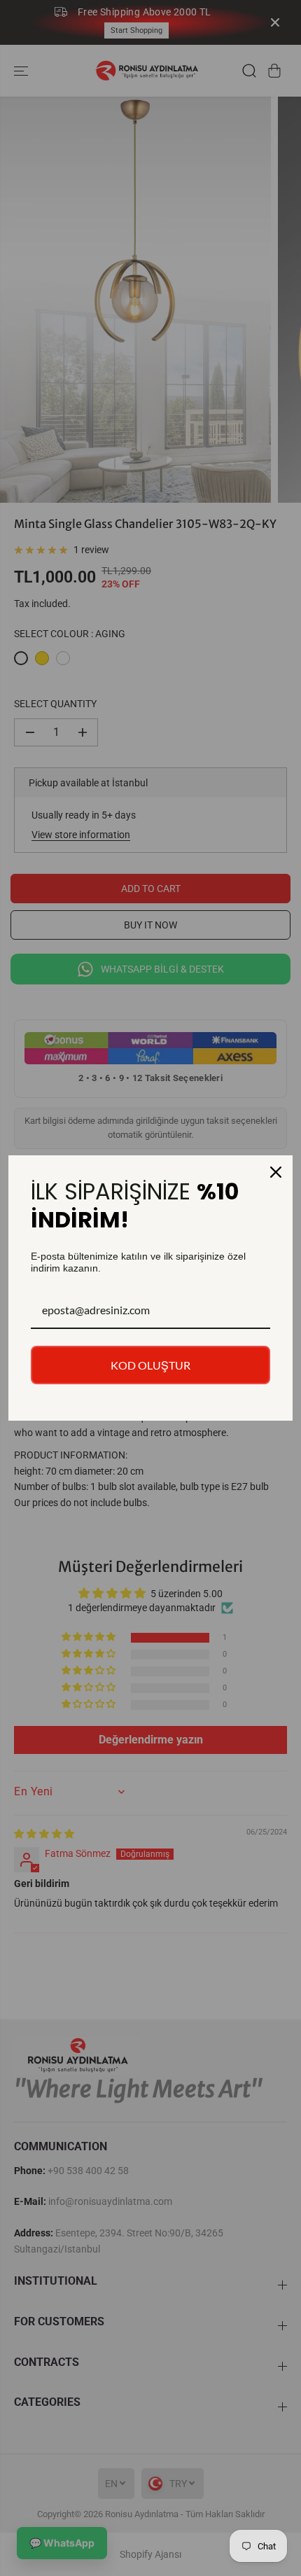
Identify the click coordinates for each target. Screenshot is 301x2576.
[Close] (276, 1172)
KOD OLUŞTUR (150, 1365)
